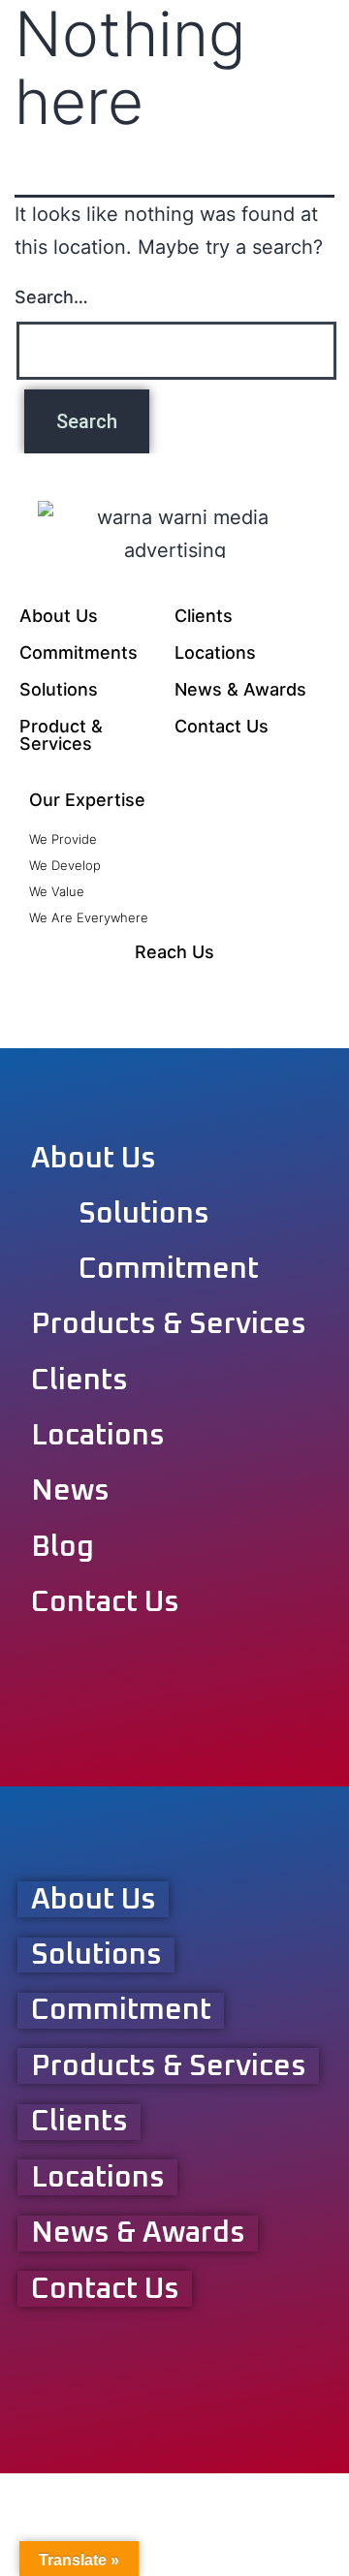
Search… (51, 297)
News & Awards (240, 689)
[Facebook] (58, 990)
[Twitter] (252, 990)
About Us (59, 616)
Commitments (79, 652)
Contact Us (222, 726)
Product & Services (61, 735)
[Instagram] (97, 990)
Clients (204, 616)
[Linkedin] (213, 990)
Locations (215, 652)
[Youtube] (174, 990)
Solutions (59, 689)
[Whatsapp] (136, 990)
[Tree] (291, 990)
